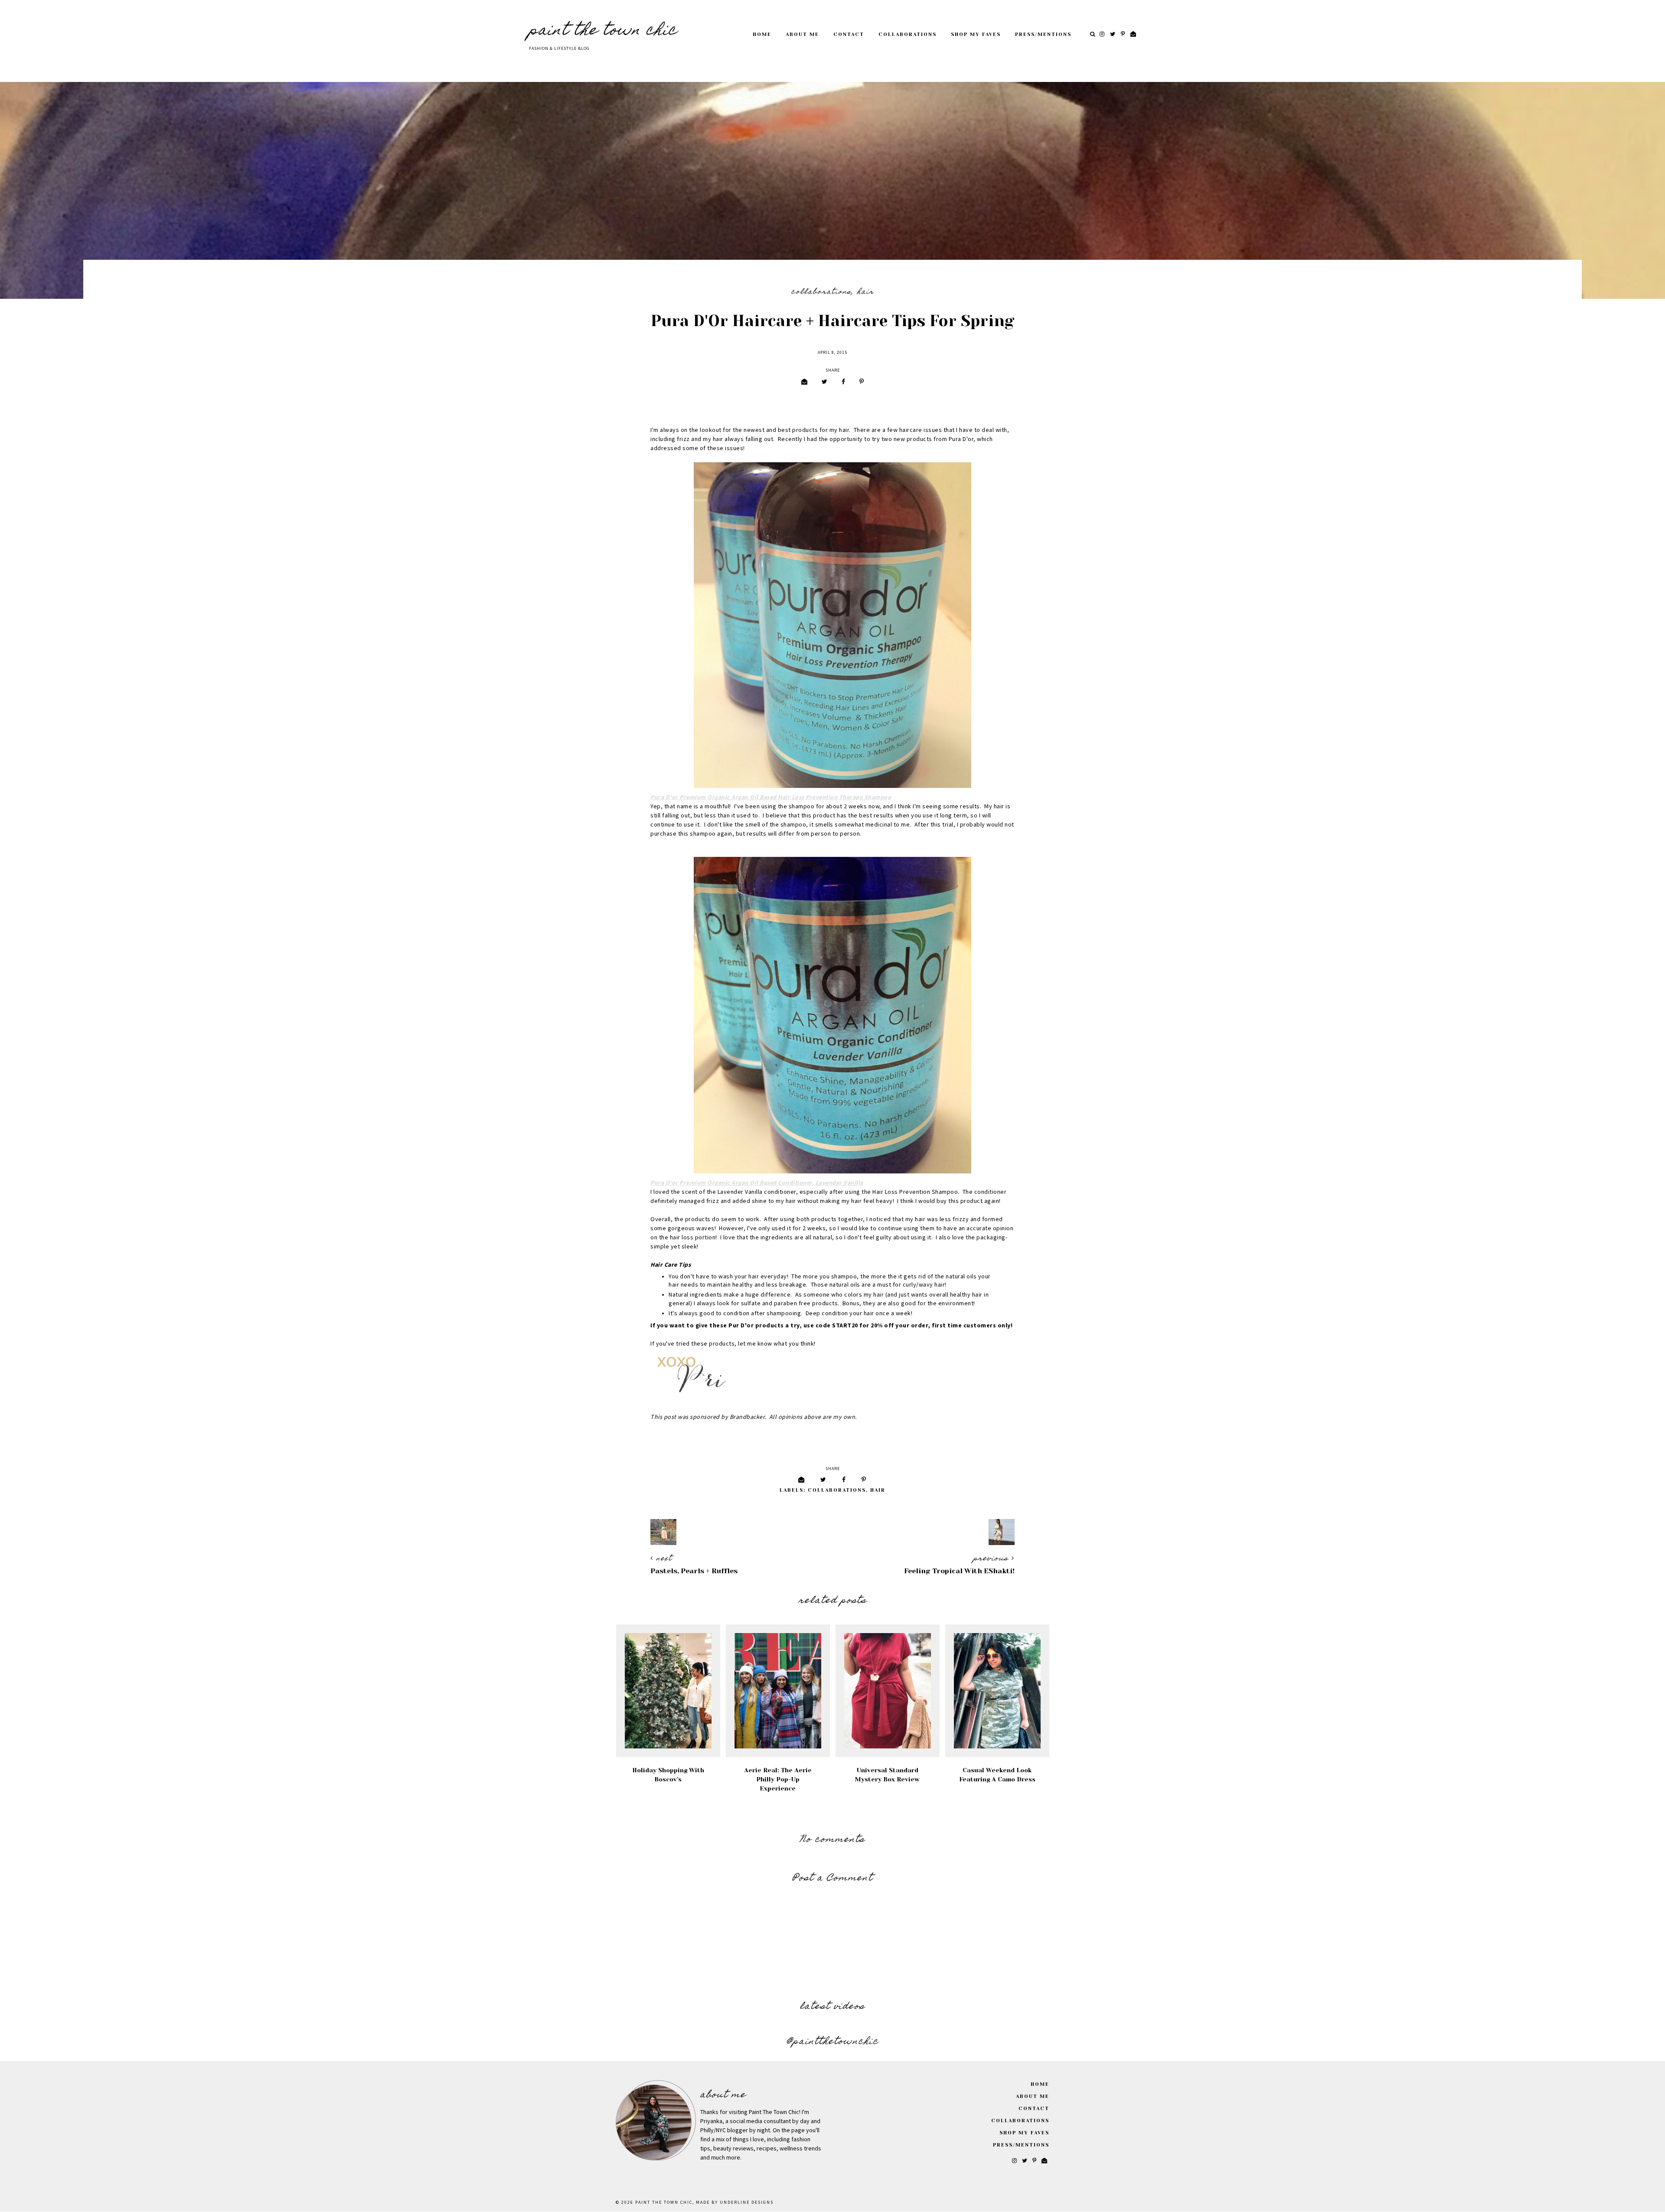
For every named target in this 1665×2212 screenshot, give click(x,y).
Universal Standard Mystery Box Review (887, 1775)
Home (762, 34)
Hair (866, 292)
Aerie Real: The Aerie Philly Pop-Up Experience (778, 1779)
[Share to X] (824, 382)
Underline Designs (747, 2202)
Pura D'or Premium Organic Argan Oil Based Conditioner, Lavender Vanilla (757, 1183)
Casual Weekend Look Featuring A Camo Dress (997, 1775)
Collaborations (908, 34)
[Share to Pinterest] (862, 382)
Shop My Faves (976, 34)
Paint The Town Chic (603, 31)
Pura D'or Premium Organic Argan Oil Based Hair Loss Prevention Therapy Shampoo (771, 797)
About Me (802, 34)
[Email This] (804, 382)
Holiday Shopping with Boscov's (668, 1775)
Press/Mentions (1043, 34)
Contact (849, 34)
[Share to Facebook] (843, 382)
